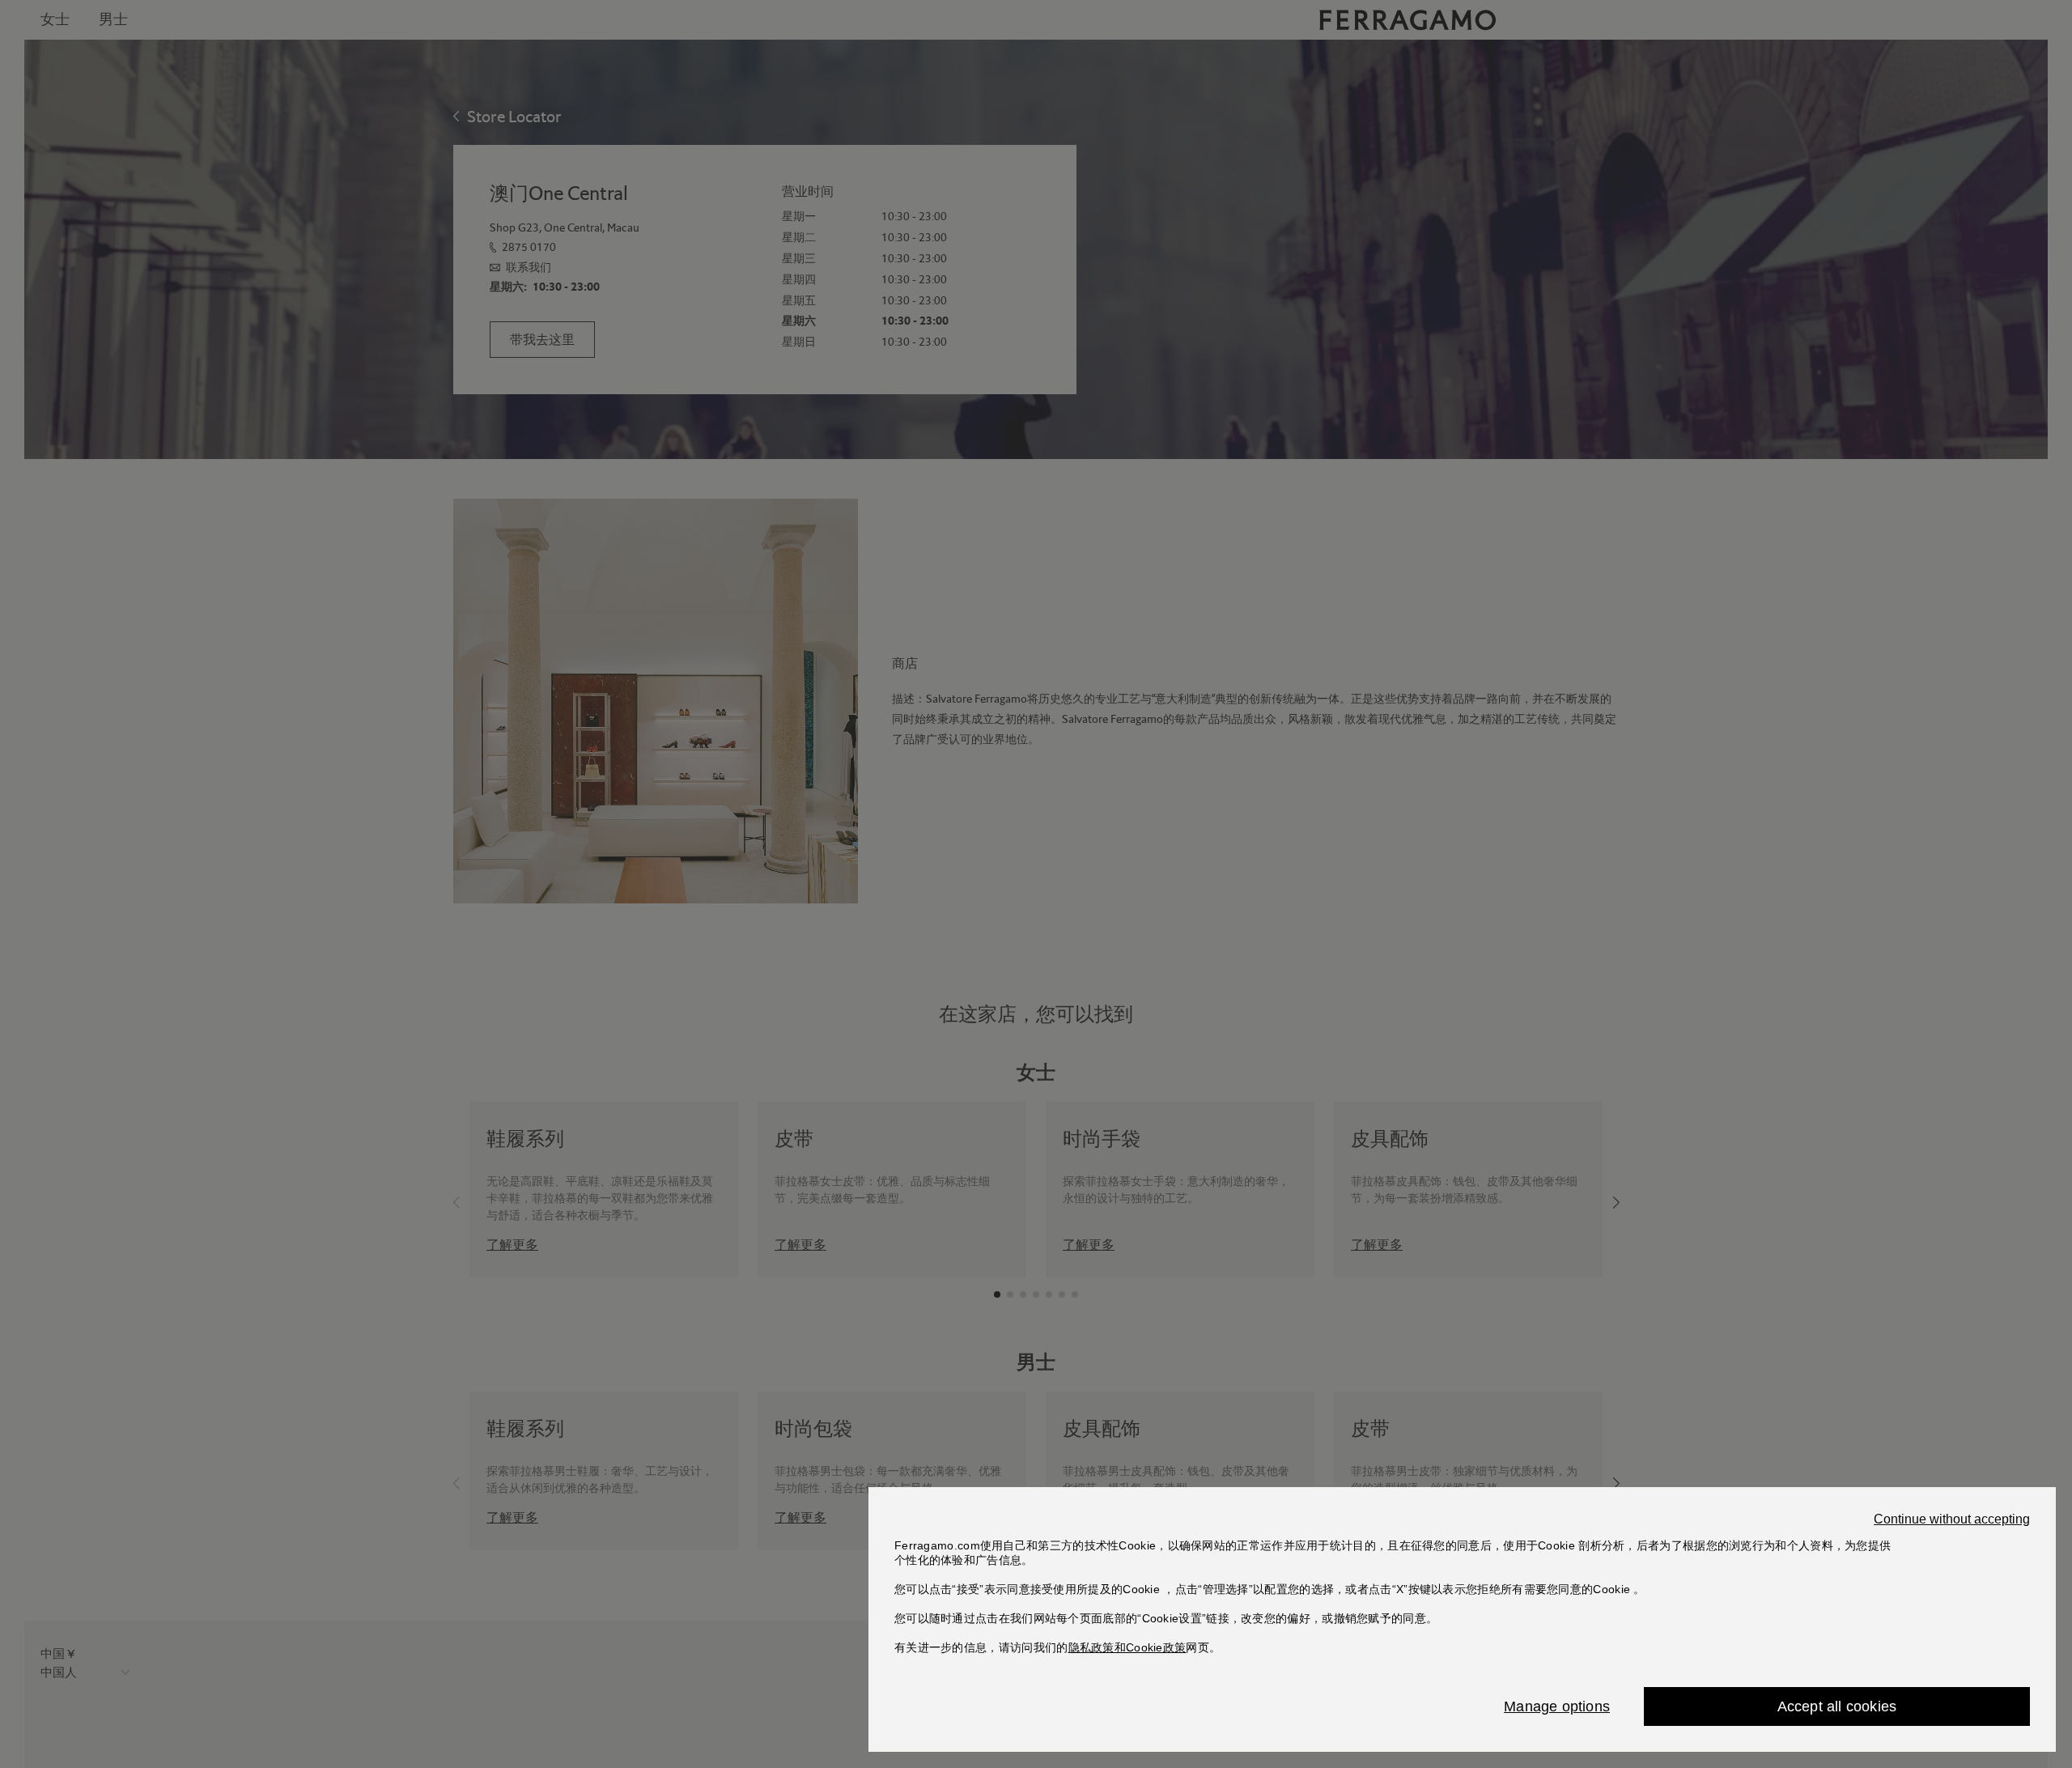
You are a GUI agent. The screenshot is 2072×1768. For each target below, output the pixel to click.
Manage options (1557, 1706)
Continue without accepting (1952, 1519)
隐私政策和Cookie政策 (1127, 1647)
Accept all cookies (1837, 1706)
